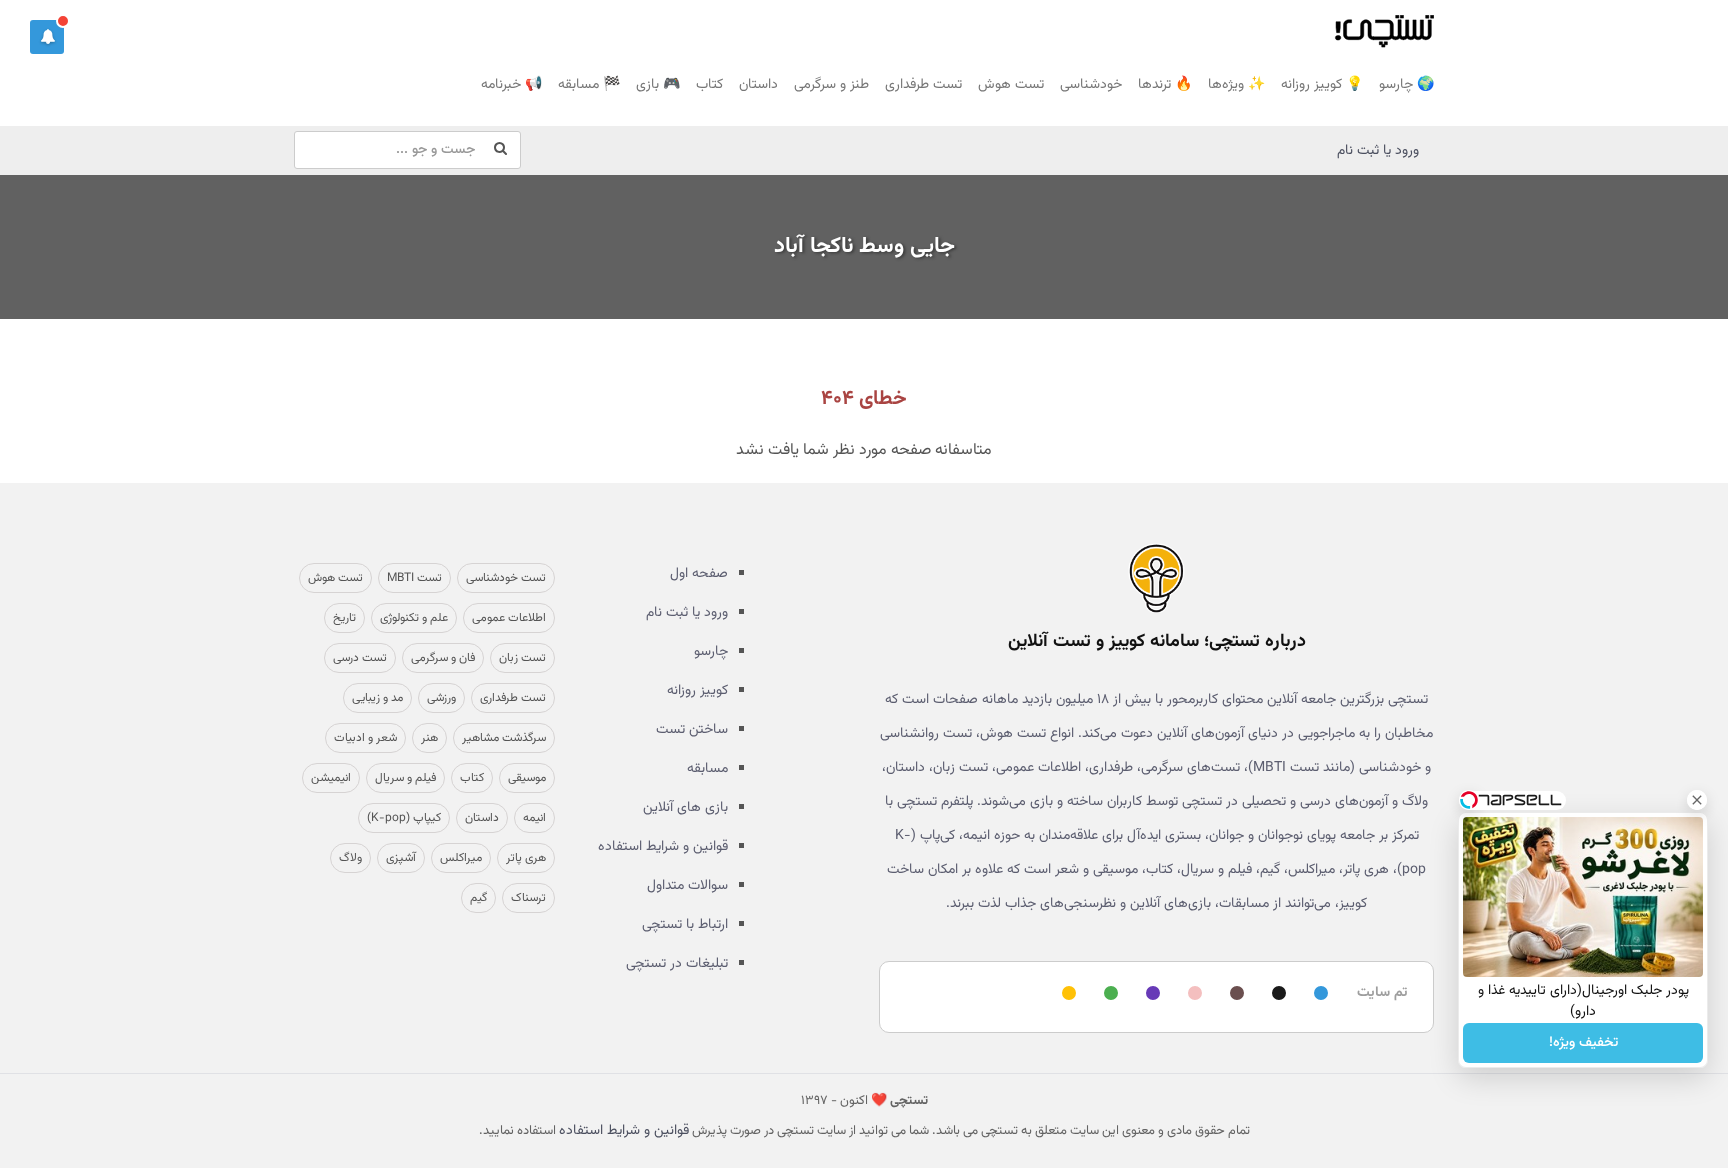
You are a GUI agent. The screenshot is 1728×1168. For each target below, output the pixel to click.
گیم (478, 898)
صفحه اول (699, 574)
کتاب (709, 85)
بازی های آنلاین (685, 808)
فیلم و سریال (405, 778)
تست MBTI (414, 578)
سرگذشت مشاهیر (504, 738)
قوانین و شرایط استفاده (663, 847)
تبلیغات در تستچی (677, 964)
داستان (758, 85)
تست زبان (522, 658)
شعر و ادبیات (365, 738)
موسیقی (527, 778)
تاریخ (344, 618)
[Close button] (1697, 800)
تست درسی (360, 658)
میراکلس (461, 858)
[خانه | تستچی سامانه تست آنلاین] (1384, 25)
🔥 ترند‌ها (1165, 85)
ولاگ (350, 858)
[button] (47, 37)
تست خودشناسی (506, 578)
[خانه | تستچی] (1156, 578)
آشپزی (401, 858)
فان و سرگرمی (443, 658)
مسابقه (707, 769)
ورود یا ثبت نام (1378, 151)
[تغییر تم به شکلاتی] (1234, 994)
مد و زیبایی (377, 698)
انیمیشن (331, 778)
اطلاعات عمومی (509, 618)
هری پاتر (526, 858)
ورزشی (441, 698)
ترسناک (528, 898)
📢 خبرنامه (511, 85)
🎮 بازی (658, 85)
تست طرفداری (923, 85)
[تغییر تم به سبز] (1108, 994)
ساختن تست (692, 730)
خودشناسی (1091, 85)
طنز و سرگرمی (831, 85)
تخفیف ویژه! (1583, 1043)
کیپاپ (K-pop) (404, 818)
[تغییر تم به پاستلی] (1192, 994)
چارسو (711, 652)
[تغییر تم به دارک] (1276, 994)
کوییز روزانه (697, 691)
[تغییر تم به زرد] (1066, 994)
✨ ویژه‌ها (1236, 85)
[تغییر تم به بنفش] (1150, 994)
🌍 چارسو (1406, 85)
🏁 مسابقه (589, 85)
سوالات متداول (687, 886)
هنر (429, 738)
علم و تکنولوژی (414, 618)
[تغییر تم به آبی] (1318, 994)
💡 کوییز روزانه (1322, 85)
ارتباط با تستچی (685, 925)
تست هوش (1011, 85)
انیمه (534, 818)
